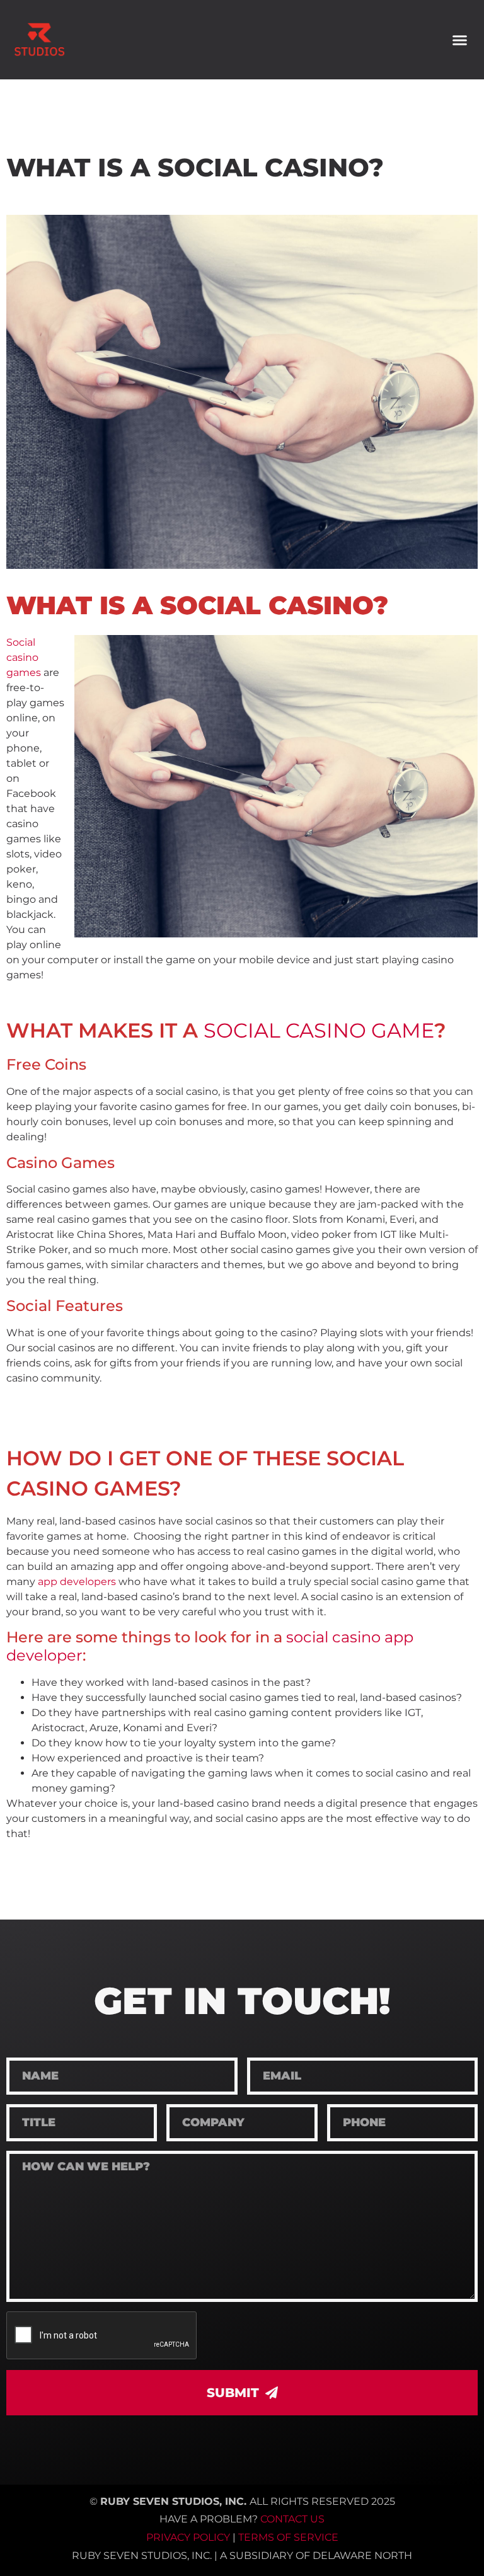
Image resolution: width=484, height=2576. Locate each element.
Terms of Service (288, 2537)
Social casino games (24, 657)
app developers (77, 1582)
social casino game (319, 1030)
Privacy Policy (188, 2537)
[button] (459, 40)
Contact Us (292, 2519)
